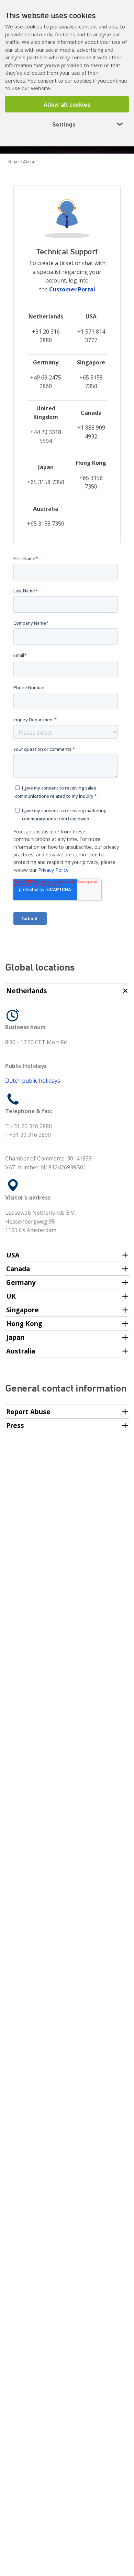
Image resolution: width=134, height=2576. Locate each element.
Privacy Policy (53, 870)
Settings (88, 124)
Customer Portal (72, 289)
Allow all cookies (67, 104)
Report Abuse (22, 161)
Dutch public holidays (33, 1081)
